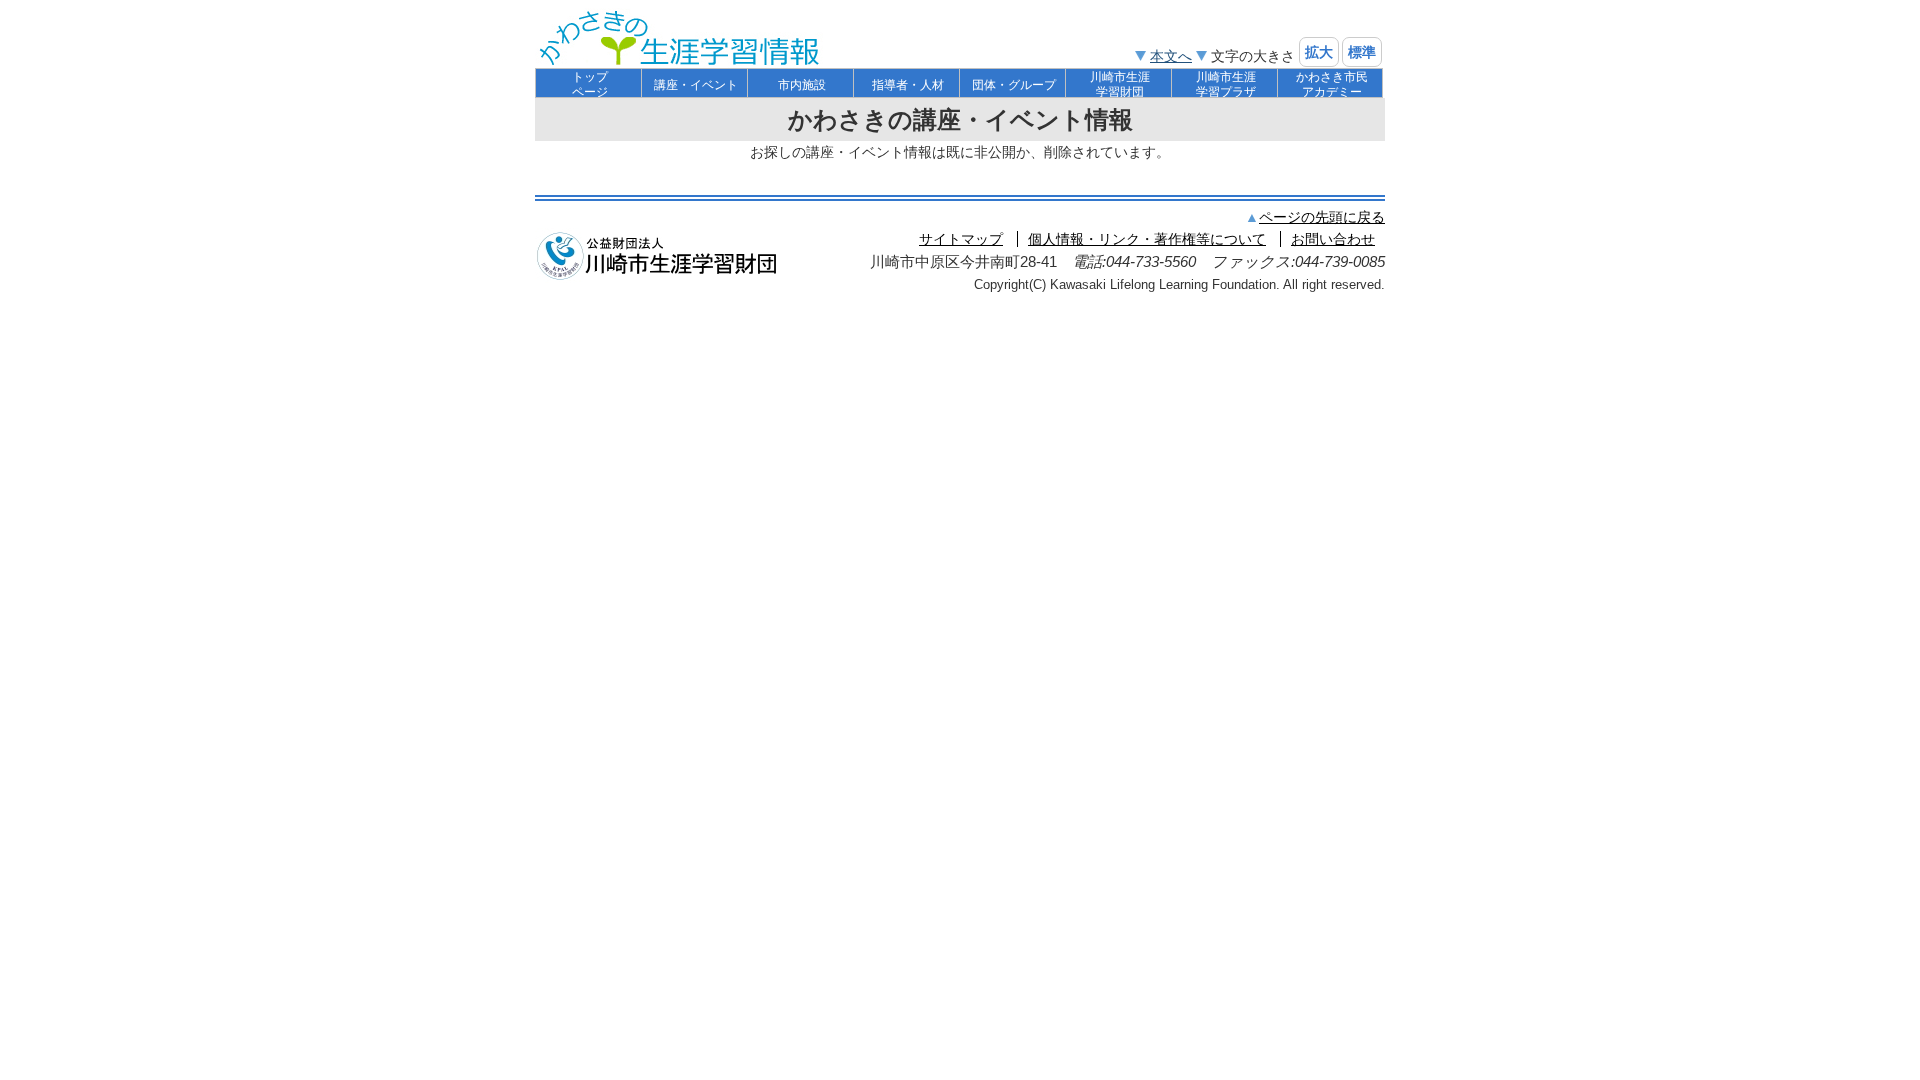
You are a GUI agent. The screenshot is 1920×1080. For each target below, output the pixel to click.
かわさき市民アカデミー (1332, 84)
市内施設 (802, 85)
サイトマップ (961, 239)
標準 (1362, 52)
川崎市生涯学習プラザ (1226, 84)
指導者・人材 (908, 85)
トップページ (590, 84)
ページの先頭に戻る (1322, 217)
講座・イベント (696, 85)
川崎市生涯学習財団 (1120, 84)
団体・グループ (1014, 85)
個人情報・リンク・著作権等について (1147, 239)
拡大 (1319, 52)
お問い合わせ (1333, 239)
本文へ (1171, 56)
